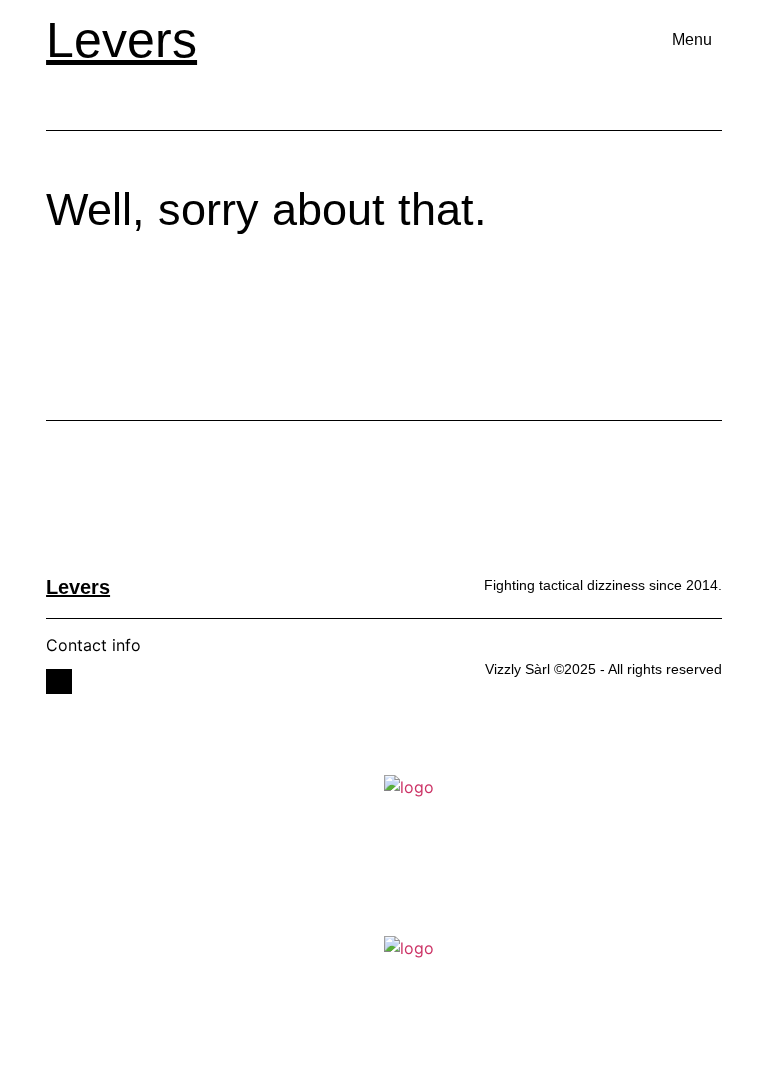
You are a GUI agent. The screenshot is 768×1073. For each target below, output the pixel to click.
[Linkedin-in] (59, 682)
